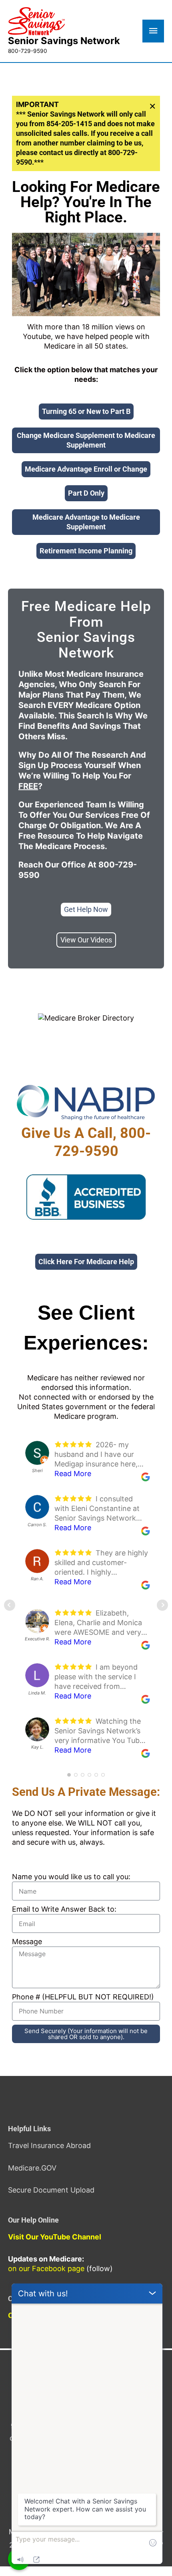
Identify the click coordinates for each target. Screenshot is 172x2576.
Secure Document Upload (51, 2190)
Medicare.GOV (32, 2168)
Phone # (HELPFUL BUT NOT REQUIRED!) (83, 1997)
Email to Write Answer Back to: (64, 1909)
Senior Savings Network (64, 41)
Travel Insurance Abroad (49, 2145)
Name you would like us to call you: (71, 1877)
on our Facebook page (46, 2268)
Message (27, 1942)
